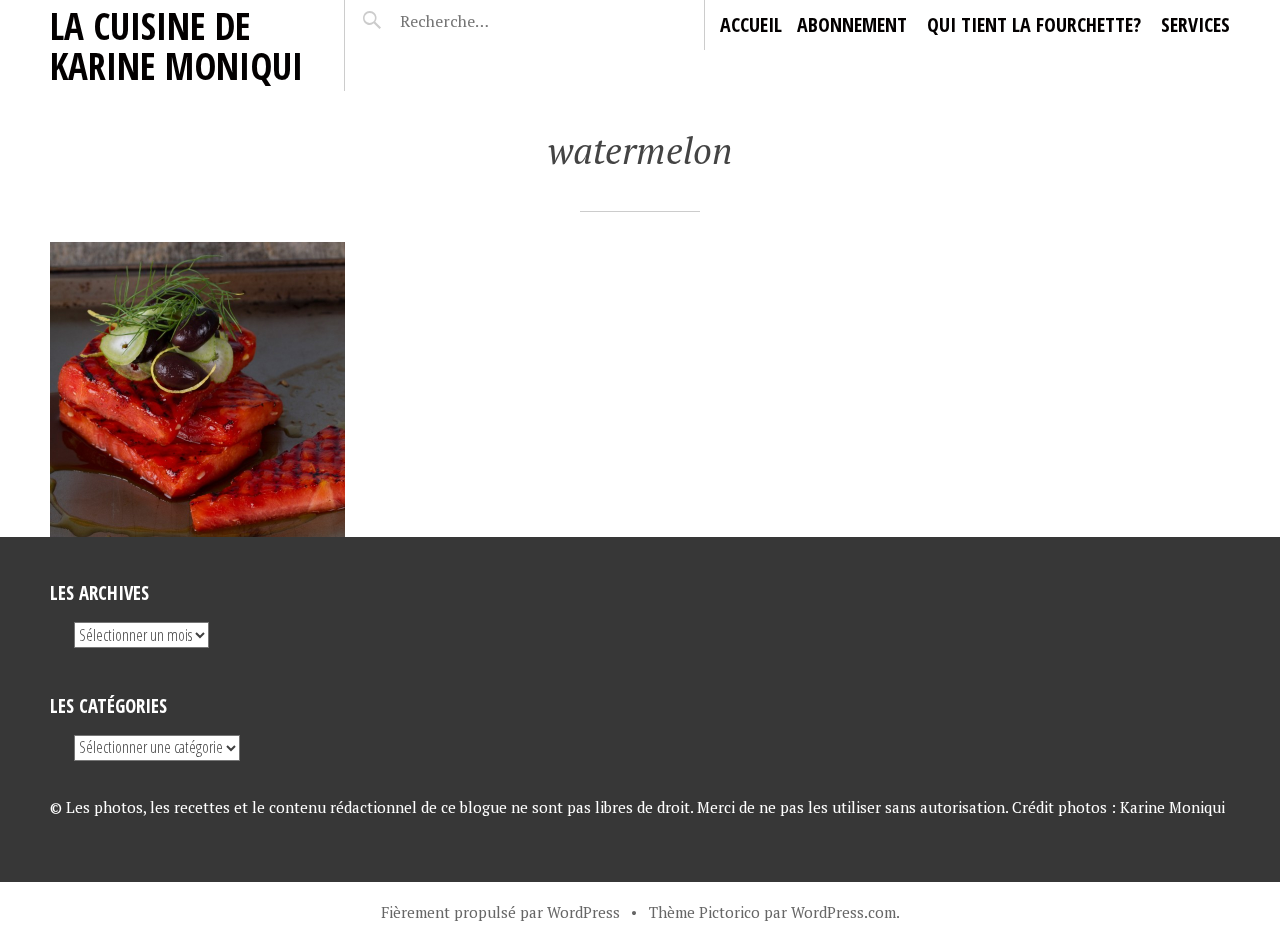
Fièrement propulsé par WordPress (500, 912)
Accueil (751, 24)
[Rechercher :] (482, 21)
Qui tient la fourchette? (1034, 24)
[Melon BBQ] (197, 389)
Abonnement (852, 24)
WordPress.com (843, 912)
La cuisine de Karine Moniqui (176, 45)
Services (1195, 24)
